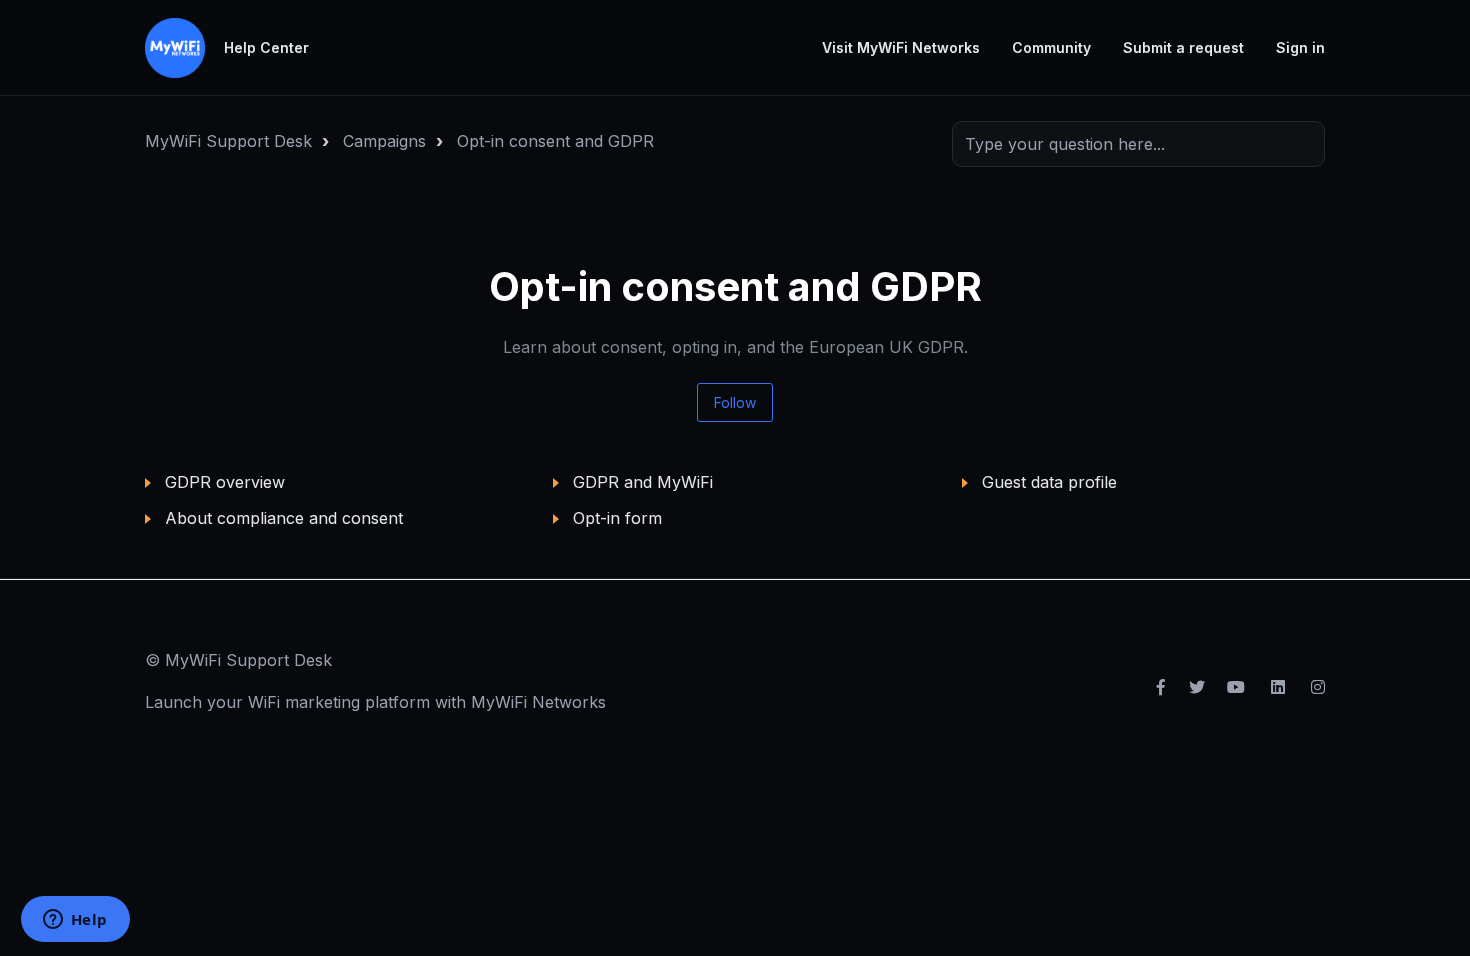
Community (1051, 47)
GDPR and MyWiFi (643, 482)
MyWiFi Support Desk (228, 141)
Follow (735, 402)
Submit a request (1183, 47)
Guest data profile (1049, 482)
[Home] (175, 48)
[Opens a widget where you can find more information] (75, 921)
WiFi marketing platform (339, 702)
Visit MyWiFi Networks (901, 47)
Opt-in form (617, 518)
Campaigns (384, 141)
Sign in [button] (1300, 47)
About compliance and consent (284, 518)
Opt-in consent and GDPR (555, 141)
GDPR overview (225, 482)
